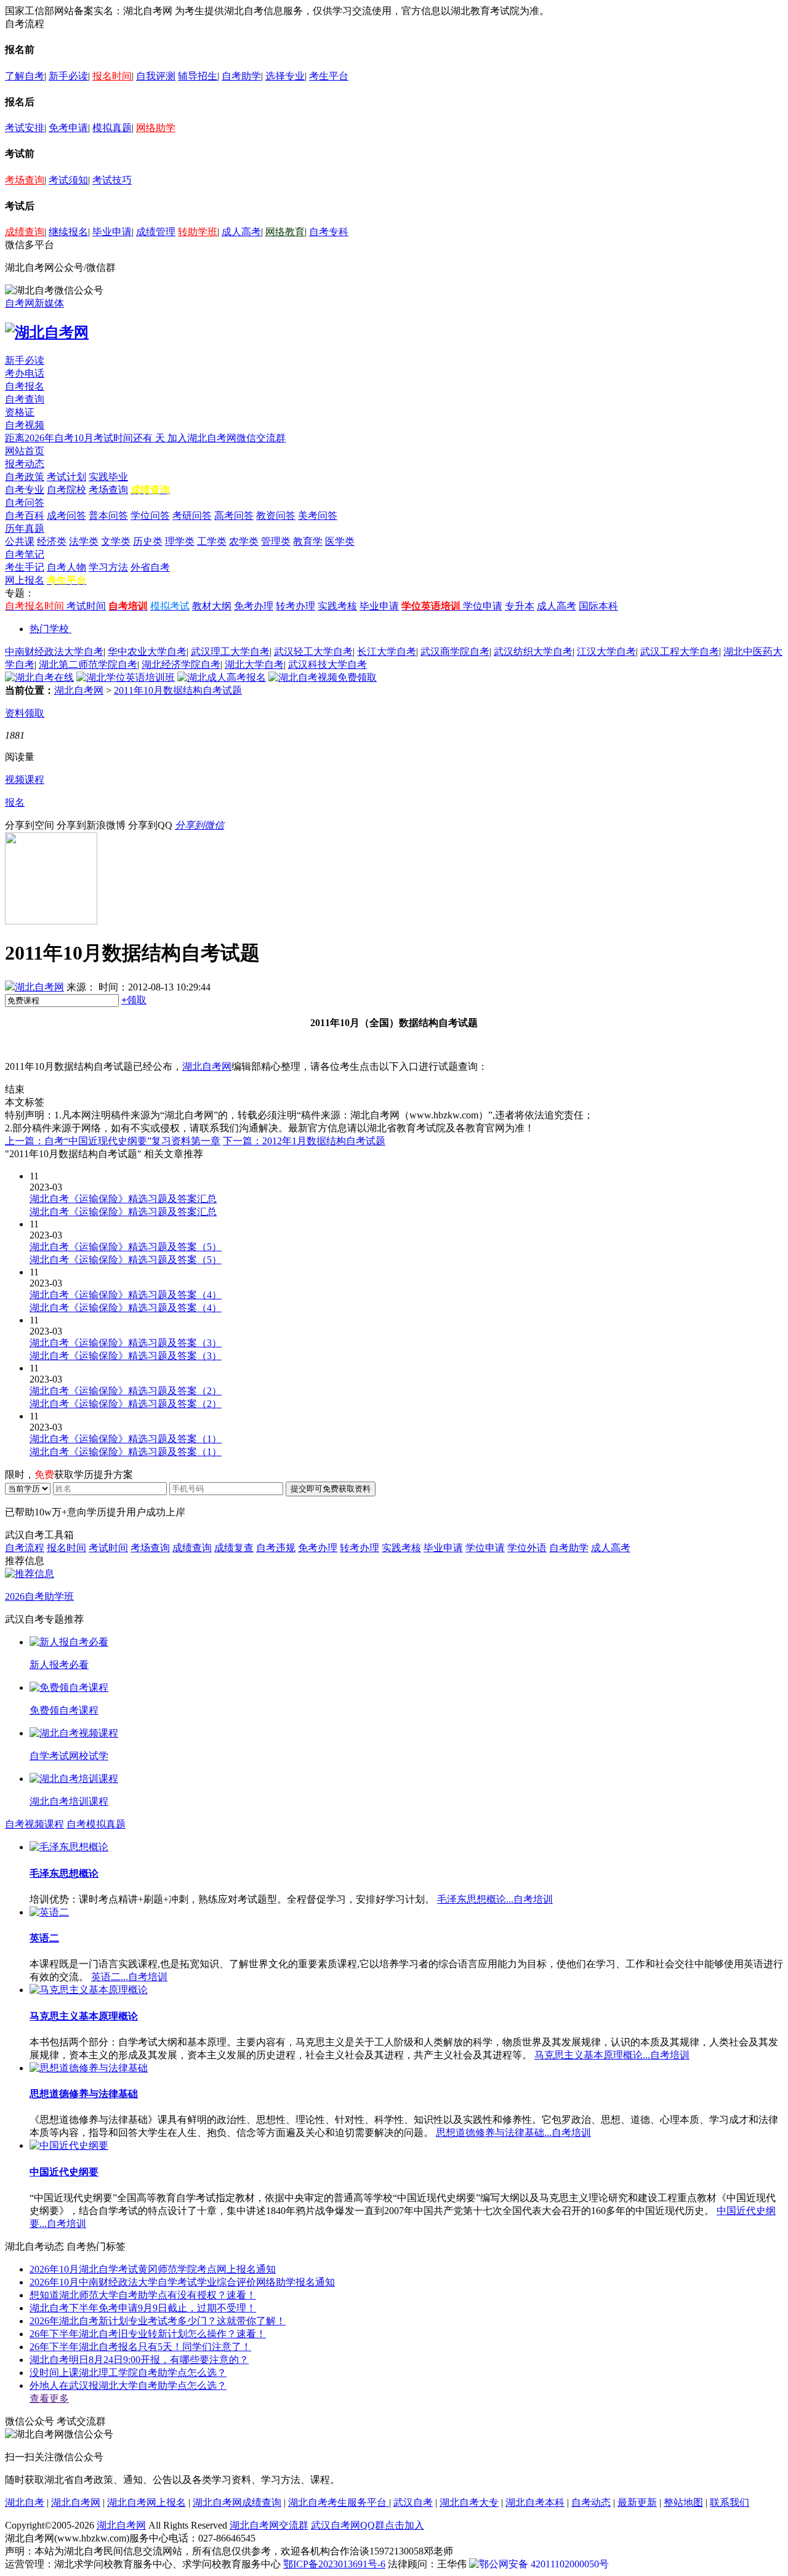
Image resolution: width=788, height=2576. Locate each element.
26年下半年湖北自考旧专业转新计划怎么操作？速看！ (148, 2334)
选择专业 (285, 76)
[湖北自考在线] (39, 677)
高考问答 (234, 516)
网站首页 (25, 451)
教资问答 (276, 516)
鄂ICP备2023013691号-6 (334, 2564)
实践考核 (337, 606)
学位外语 (527, 1548)
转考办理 (295, 606)
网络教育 (285, 232)
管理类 (276, 541)
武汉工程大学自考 (680, 652)
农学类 (244, 541)
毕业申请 (112, 232)
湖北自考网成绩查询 (237, 2502)
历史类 (148, 541)
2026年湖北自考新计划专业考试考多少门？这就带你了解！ (158, 2321)
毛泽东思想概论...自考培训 (495, 1899)
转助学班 (198, 232)
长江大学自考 (387, 652)
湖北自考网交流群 (269, 2525)
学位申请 (483, 606)
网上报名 (25, 580)
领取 (134, 1000)
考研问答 (192, 516)
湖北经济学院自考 (181, 664)
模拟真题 (112, 128)
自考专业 (25, 490)
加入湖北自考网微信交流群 (227, 438)
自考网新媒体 (34, 303)
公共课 (20, 541)
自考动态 (591, 2502)
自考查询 (25, 399)
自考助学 (241, 76)
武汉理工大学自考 (230, 652)
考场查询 (25, 180)
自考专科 (329, 232)
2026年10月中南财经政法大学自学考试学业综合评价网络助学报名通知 (182, 2282)
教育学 (308, 541)
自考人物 (66, 567)
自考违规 (276, 1548)
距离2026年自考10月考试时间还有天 (86, 438)
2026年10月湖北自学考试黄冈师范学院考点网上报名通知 (153, 2269)
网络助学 (156, 128)
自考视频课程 (34, 1824)
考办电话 (25, 373)
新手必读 (68, 76)
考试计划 (66, 477)
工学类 (212, 541)
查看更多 (49, 2398)
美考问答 (318, 516)
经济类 (52, 541)
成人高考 (241, 232)
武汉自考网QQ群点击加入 (368, 2525)
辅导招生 (198, 76)
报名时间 (112, 76)
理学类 (180, 541)
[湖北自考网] (47, 332)
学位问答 (150, 516)
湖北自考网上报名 (147, 2502)
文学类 (116, 541)
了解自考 (25, 76)
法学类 (84, 541)
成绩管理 (156, 232)
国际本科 (598, 606)
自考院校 (66, 490)
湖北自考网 (79, 690)
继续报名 (68, 232)
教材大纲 (212, 606)
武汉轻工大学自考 (313, 652)
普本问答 (108, 516)
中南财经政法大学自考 (54, 652)
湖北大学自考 (254, 664)
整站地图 (683, 2502)
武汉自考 (413, 2502)
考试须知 (68, 180)
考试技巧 (112, 180)
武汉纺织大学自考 (533, 652)
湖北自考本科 (535, 2502)
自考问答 (25, 503)
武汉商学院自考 (455, 652)
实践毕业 (108, 477)
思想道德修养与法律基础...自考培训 (513, 2133)
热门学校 (49, 629)
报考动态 (25, 464)
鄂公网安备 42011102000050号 (544, 2564)
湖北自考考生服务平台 (339, 2502)
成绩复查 (234, 1548)
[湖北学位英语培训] (126, 677)
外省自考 (150, 567)
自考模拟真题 (96, 1824)
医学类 (340, 541)
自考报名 (25, 386)
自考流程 (25, 1548)
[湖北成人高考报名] (222, 677)
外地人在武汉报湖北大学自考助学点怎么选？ (128, 2385)
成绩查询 (25, 232)
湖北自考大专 (469, 2502)
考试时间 (86, 606)
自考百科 (25, 516)
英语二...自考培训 (129, 1977)
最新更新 (637, 2502)
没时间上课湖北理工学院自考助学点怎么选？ (128, 2373)
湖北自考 (25, 2502)
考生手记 (25, 567)
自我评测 (156, 76)
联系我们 (730, 2502)
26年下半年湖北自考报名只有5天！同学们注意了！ (140, 2347)
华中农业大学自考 (147, 652)
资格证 (20, 412)
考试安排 (25, 128)
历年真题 (25, 528)
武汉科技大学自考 (328, 664)
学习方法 (108, 567)
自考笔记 (25, 554)
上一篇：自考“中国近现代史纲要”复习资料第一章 (113, 1141)
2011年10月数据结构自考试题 (178, 690)
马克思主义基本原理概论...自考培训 (612, 2055)
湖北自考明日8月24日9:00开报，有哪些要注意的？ (139, 2360)
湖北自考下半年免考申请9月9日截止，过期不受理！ (143, 2308)
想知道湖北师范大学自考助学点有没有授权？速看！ (143, 2295)
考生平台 (329, 76)
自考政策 (25, 477)
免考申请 (68, 128)
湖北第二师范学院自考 (88, 664)
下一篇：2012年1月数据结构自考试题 (304, 1141)
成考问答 (66, 516)
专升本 (520, 606)
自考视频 (25, 425)
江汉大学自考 (606, 652)
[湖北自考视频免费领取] (323, 677)
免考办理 (254, 606)
